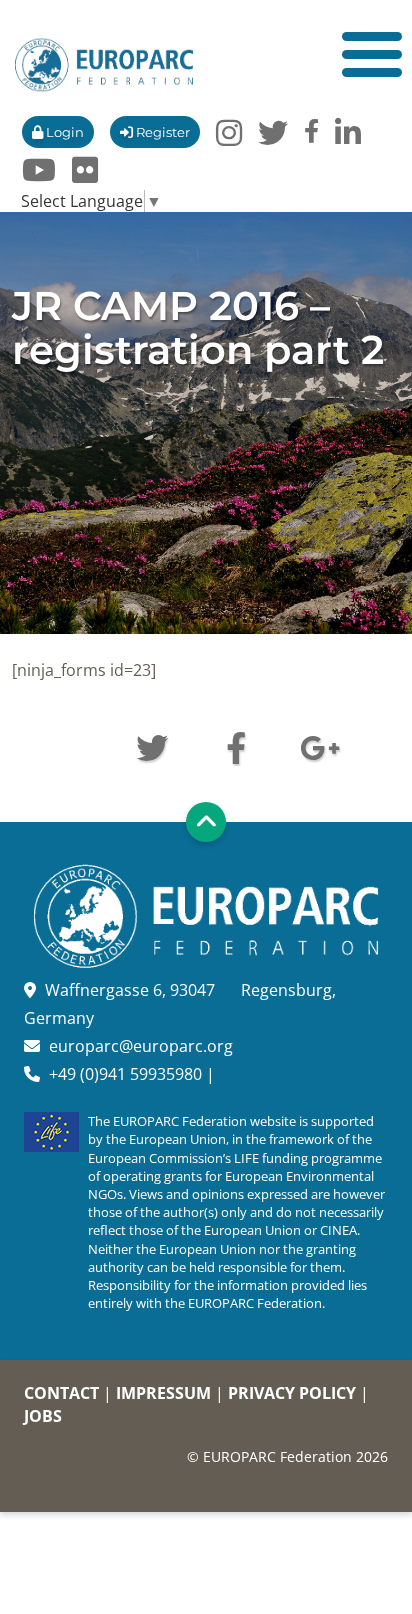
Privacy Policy (292, 1393)
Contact (61, 1393)
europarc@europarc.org (141, 1046)
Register (161, 132)
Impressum (163, 1393)
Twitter (152, 746)
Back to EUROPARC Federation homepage (104, 65)
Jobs (43, 1416)
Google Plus (320, 746)
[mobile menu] (372, 54)
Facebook (236, 746)
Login (63, 132)
